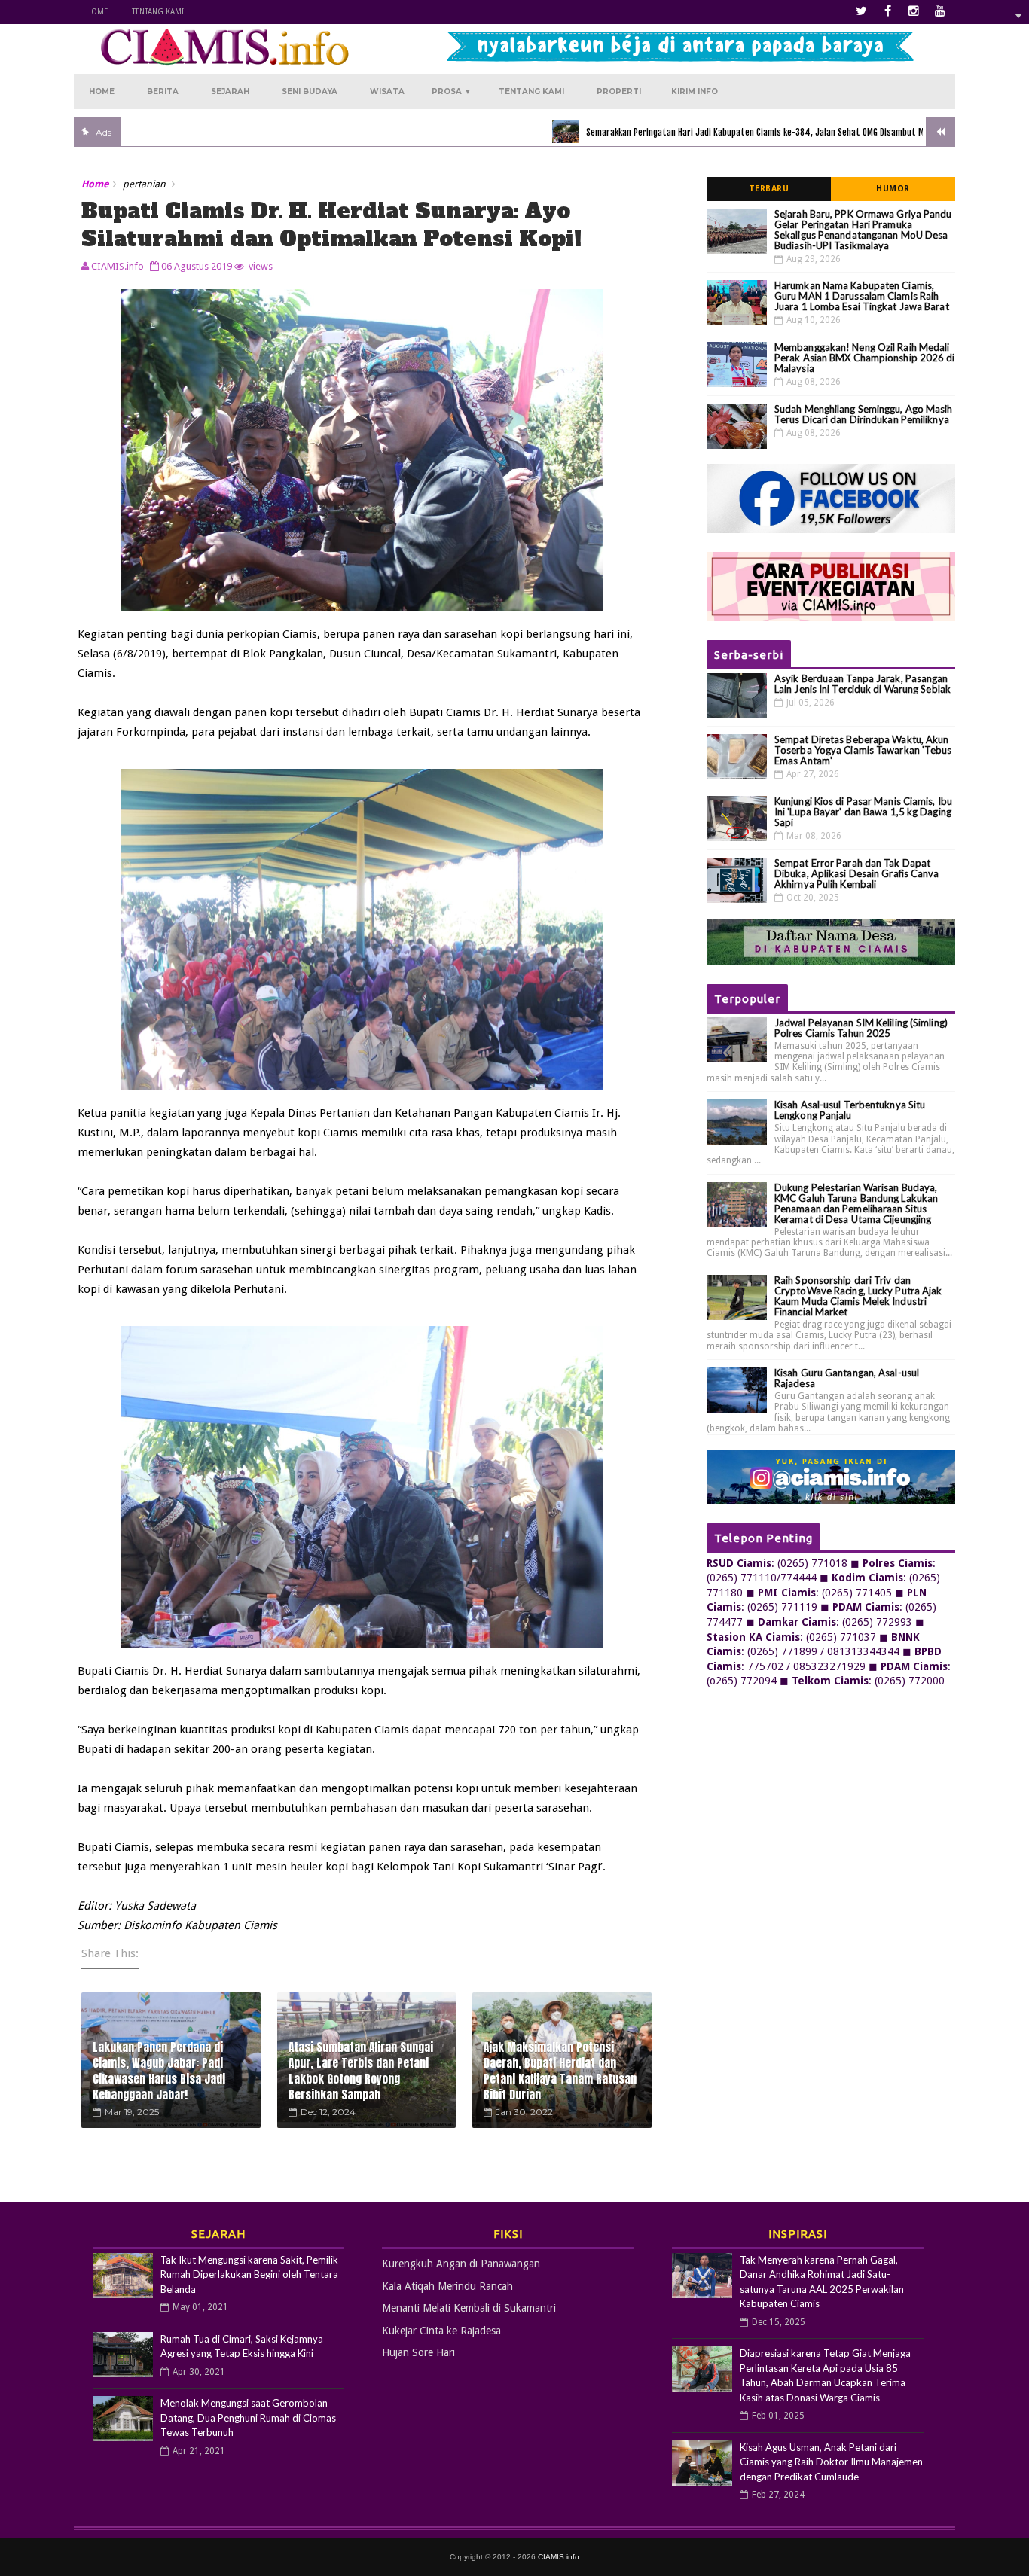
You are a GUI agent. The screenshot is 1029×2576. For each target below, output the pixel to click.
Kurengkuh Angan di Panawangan (461, 2264)
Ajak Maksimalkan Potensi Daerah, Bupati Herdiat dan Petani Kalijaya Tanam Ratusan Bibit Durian (560, 2071)
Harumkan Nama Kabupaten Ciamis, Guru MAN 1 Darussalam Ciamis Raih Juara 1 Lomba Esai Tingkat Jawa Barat (862, 296)
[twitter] (861, 11)
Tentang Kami (158, 12)
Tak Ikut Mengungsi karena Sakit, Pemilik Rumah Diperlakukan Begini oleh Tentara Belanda (249, 2274)
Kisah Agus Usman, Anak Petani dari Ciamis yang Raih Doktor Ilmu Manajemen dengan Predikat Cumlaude (831, 2462)
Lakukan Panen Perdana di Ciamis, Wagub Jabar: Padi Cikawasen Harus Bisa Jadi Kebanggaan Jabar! (159, 2071)
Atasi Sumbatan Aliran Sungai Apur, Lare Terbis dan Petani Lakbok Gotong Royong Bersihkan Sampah (361, 2071)
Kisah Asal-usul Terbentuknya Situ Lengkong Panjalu (850, 1110)
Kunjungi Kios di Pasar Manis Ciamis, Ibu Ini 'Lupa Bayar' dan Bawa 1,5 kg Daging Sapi (863, 812)
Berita (163, 91)
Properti (619, 91)
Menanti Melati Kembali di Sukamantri (469, 2308)
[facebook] (887, 11)
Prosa (452, 91)
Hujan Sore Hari (418, 2352)
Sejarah (230, 91)
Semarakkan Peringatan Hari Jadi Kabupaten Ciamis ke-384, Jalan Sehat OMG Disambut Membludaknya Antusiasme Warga (745, 132)
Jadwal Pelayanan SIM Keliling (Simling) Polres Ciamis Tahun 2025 (861, 1028)
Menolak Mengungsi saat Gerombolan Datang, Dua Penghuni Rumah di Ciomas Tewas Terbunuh (248, 2417)
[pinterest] (940, 11)
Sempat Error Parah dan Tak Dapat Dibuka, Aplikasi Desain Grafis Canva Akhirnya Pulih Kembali (857, 873)
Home (97, 12)
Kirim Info (695, 91)
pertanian (144, 184)
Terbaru (769, 189)
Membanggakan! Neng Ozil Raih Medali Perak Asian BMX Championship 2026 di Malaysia (865, 358)
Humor (893, 189)
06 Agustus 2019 (197, 266)
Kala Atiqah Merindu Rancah (447, 2286)
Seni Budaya (310, 91)
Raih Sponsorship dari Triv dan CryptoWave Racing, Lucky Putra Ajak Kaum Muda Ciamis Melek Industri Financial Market (858, 1296)
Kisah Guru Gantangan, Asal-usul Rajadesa (847, 1378)
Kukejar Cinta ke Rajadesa (441, 2331)
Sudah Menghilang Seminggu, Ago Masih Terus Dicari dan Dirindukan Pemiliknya (864, 414)
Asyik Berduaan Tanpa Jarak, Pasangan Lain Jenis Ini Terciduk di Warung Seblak (863, 684)
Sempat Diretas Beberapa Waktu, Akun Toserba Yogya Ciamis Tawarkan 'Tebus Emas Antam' (863, 750)
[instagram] (914, 11)
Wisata (387, 91)
